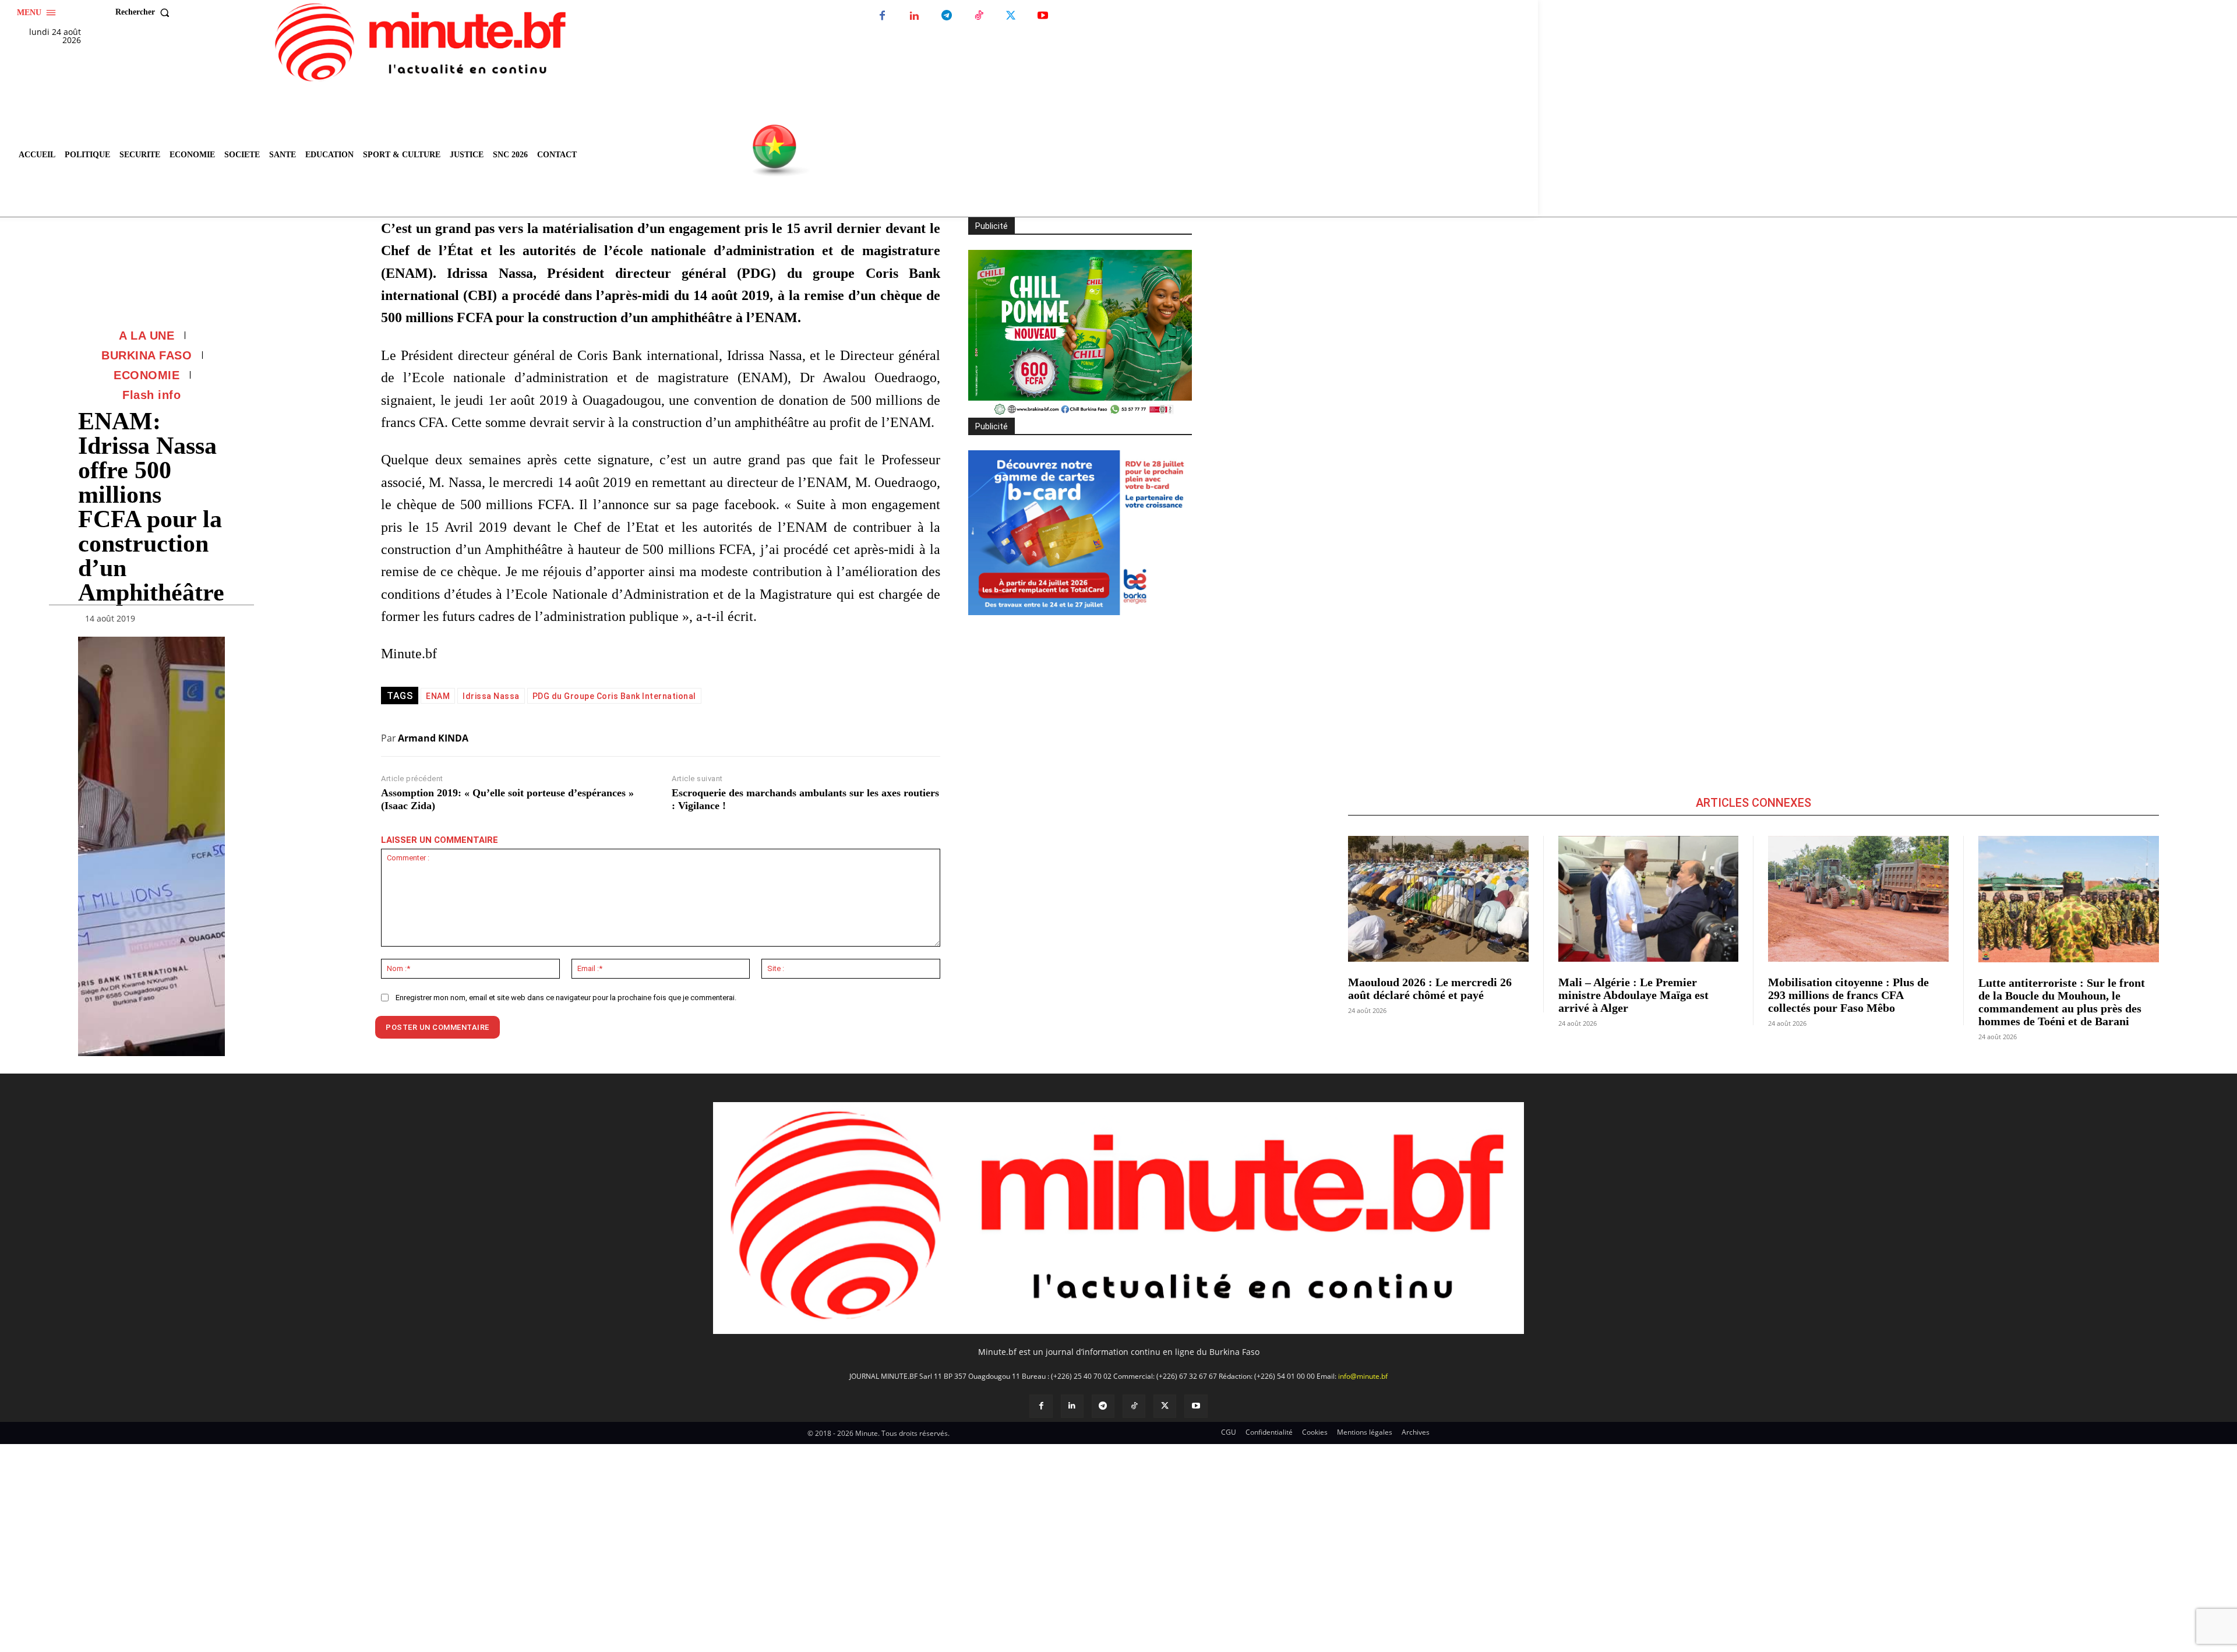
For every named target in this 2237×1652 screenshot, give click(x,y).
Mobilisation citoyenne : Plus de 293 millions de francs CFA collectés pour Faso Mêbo (1848, 995)
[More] (213, 621)
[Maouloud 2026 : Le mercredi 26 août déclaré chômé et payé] (1438, 899)
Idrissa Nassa (491, 696)
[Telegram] (946, 16)
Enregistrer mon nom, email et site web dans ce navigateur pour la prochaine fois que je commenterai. (566, 998)
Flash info (151, 395)
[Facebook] (882, 16)
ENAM (438, 696)
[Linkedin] (914, 16)
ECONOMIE (147, 375)
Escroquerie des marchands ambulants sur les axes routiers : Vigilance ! (805, 799)
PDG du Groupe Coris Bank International (614, 696)
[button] (145, 12)
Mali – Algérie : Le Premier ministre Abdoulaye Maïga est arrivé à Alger (1633, 995)
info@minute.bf (1363, 1376)
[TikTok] (978, 16)
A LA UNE (147, 336)
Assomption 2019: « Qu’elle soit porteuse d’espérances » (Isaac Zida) (507, 799)
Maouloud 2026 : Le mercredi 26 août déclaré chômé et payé (1430, 989)
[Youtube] (1042, 16)
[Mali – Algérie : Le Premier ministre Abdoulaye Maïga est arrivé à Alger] (1649, 899)
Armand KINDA (433, 738)
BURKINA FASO (147, 355)
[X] (1010, 16)
